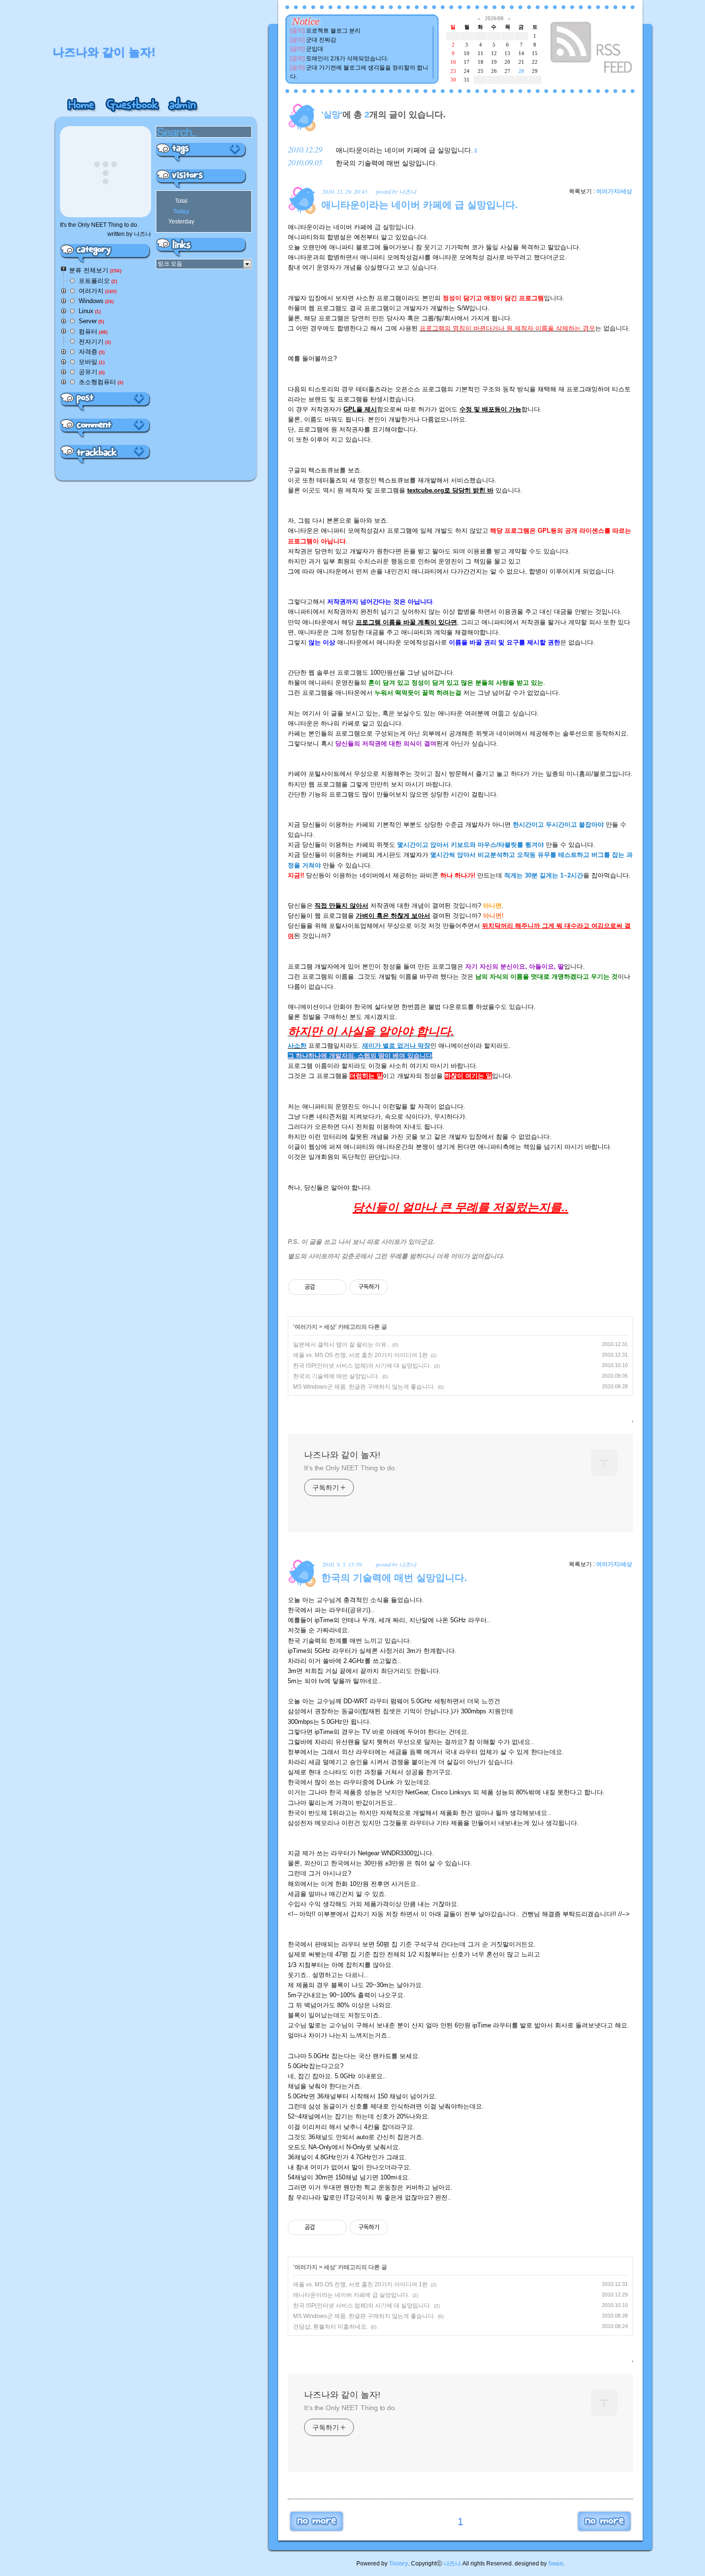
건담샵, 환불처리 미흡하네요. (330, 2327)
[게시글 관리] (336, 1287)
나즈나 (452, 2564)
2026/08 (494, 18)
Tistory (399, 2564)
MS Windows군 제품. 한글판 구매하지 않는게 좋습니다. (364, 1387)
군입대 (315, 49)
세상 (329, 1327)
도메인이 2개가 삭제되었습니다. (347, 59)
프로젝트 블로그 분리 (333, 31)
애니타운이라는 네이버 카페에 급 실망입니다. (404, 150)
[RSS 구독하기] (592, 49)
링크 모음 (170, 264)
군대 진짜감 (321, 40)
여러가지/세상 (614, 191)
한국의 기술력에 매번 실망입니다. (387, 163)
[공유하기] (324, 1287)
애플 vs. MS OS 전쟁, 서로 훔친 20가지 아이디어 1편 (360, 1355)
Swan (556, 2564)
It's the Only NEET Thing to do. (350, 1468)
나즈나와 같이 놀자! (342, 1455)
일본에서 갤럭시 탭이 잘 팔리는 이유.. (341, 1345)
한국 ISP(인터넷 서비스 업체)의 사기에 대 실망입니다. (362, 1366)
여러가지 (306, 1327)
